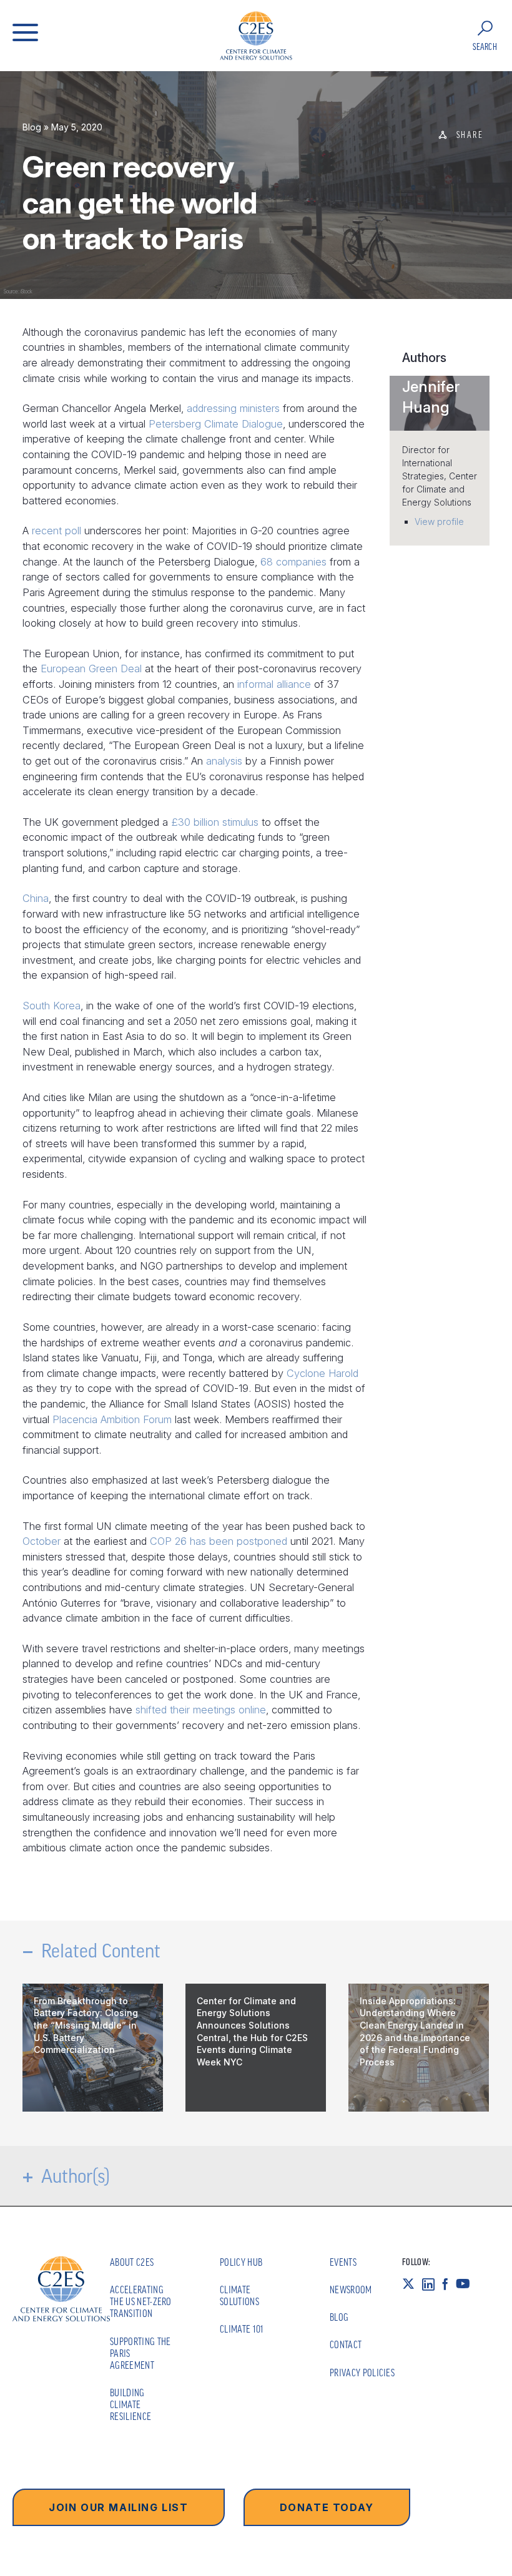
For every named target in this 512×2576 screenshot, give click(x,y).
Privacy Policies (362, 2373)
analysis (224, 761)
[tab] (440, 403)
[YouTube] (467, 2283)
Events (343, 2262)
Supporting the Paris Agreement (140, 2353)
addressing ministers (233, 408)
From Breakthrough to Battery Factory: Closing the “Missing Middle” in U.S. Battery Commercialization (86, 2025)
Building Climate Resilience (130, 2404)
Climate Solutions (239, 2295)
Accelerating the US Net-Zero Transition (141, 2301)
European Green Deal (91, 668)
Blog (32, 127)
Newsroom (351, 2290)
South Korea (52, 1006)
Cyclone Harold (322, 1373)
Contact (346, 2344)
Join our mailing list (119, 2507)
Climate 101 (242, 2329)
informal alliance (274, 684)
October (42, 1541)
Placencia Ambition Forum (112, 1419)
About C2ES (132, 2262)
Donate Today (327, 2507)
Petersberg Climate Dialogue (216, 424)
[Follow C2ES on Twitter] (412, 2283)
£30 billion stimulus (215, 822)
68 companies (293, 562)
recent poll (57, 531)
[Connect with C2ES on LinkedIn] (432, 2283)
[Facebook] (449, 2283)
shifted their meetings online (201, 1710)
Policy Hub (241, 2262)
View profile (439, 522)
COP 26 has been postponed (219, 1541)
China (36, 898)
